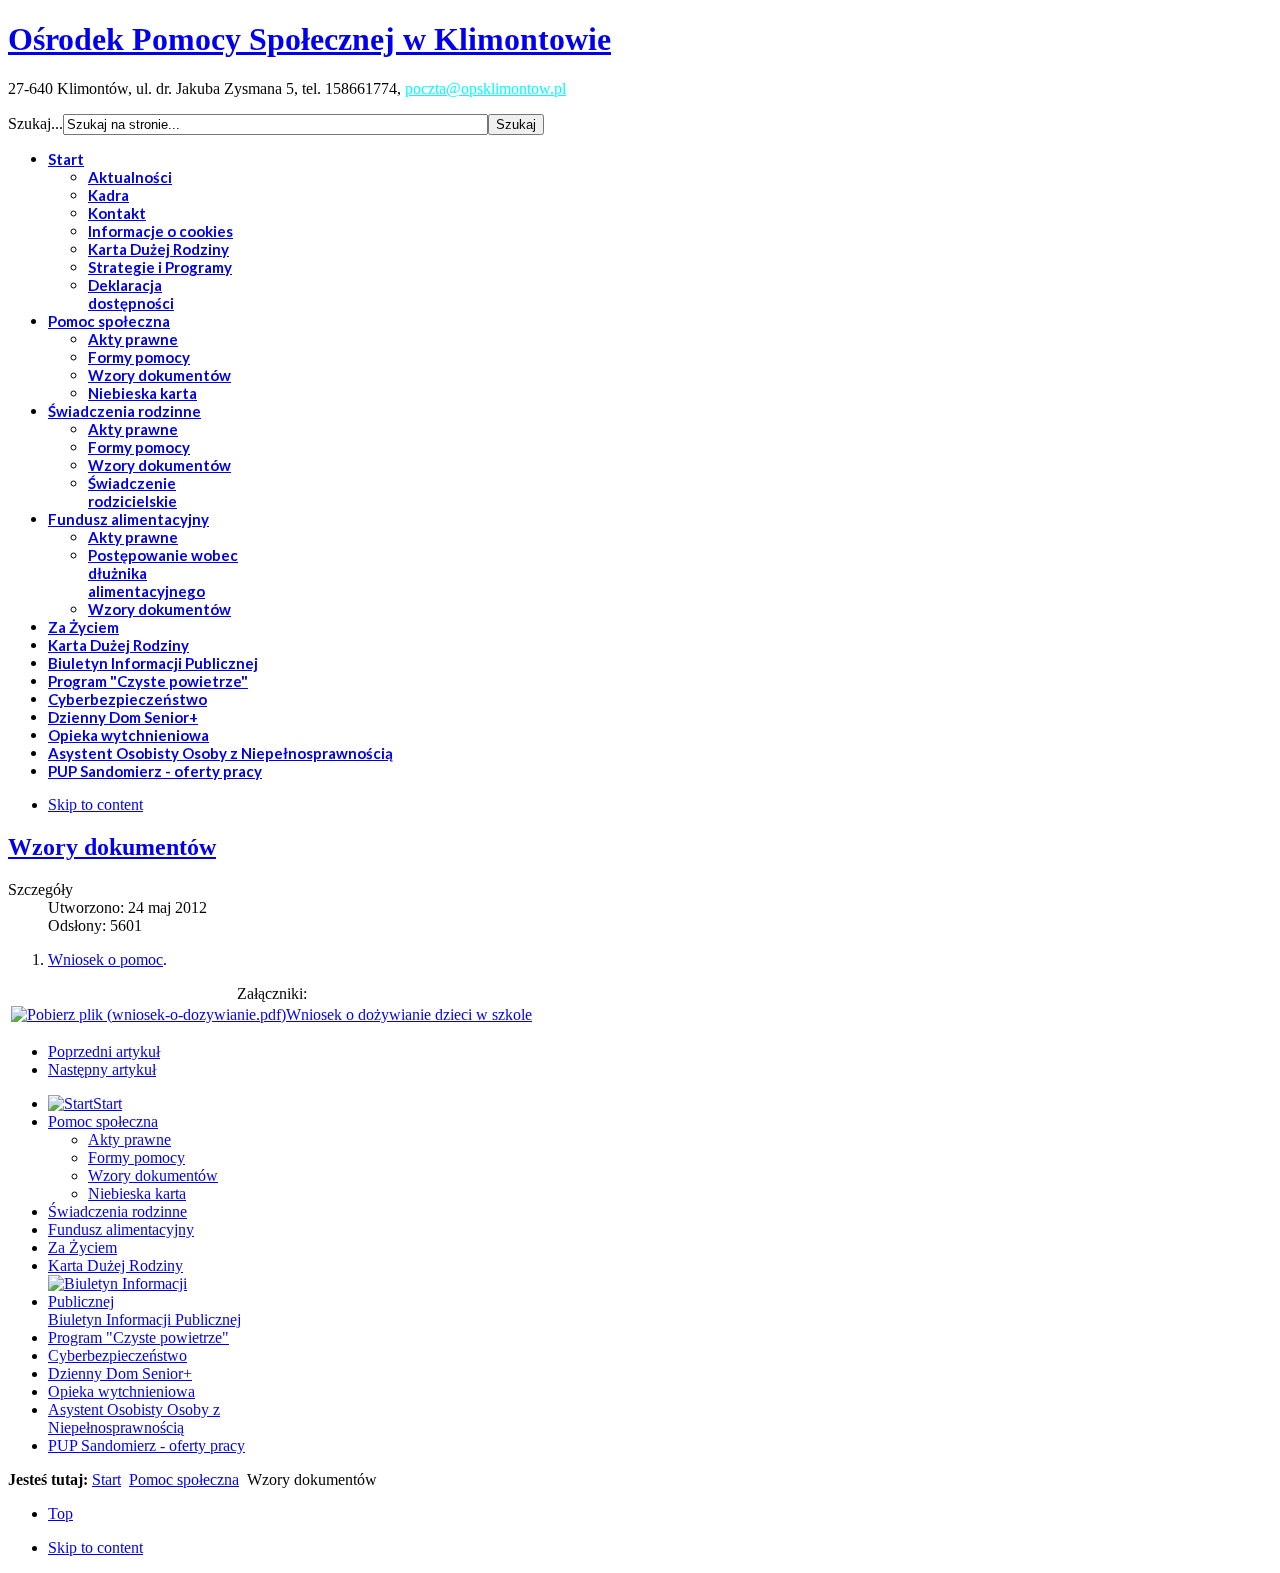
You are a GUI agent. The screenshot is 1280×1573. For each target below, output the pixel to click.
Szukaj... (35, 123)
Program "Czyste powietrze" (138, 1337)
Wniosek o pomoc (105, 959)
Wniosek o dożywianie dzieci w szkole (409, 1014)
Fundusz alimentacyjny (121, 1229)
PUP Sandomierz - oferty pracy (146, 1445)
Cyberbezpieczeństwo (117, 1355)
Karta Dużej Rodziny (115, 1265)
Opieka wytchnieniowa (121, 1391)
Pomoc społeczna (103, 1121)
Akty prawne (129, 1139)
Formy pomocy (136, 1157)
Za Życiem (82, 1247)
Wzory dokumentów (112, 847)
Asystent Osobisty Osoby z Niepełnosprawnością (134, 1418)
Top (60, 1513)
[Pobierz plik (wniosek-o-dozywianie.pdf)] (148, 1014)
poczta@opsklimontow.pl (485, 88)
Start (106, 1479)
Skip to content (95, 804)
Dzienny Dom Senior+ (120, 1373)
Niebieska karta (137, 1193)
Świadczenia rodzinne (117, 1211)
